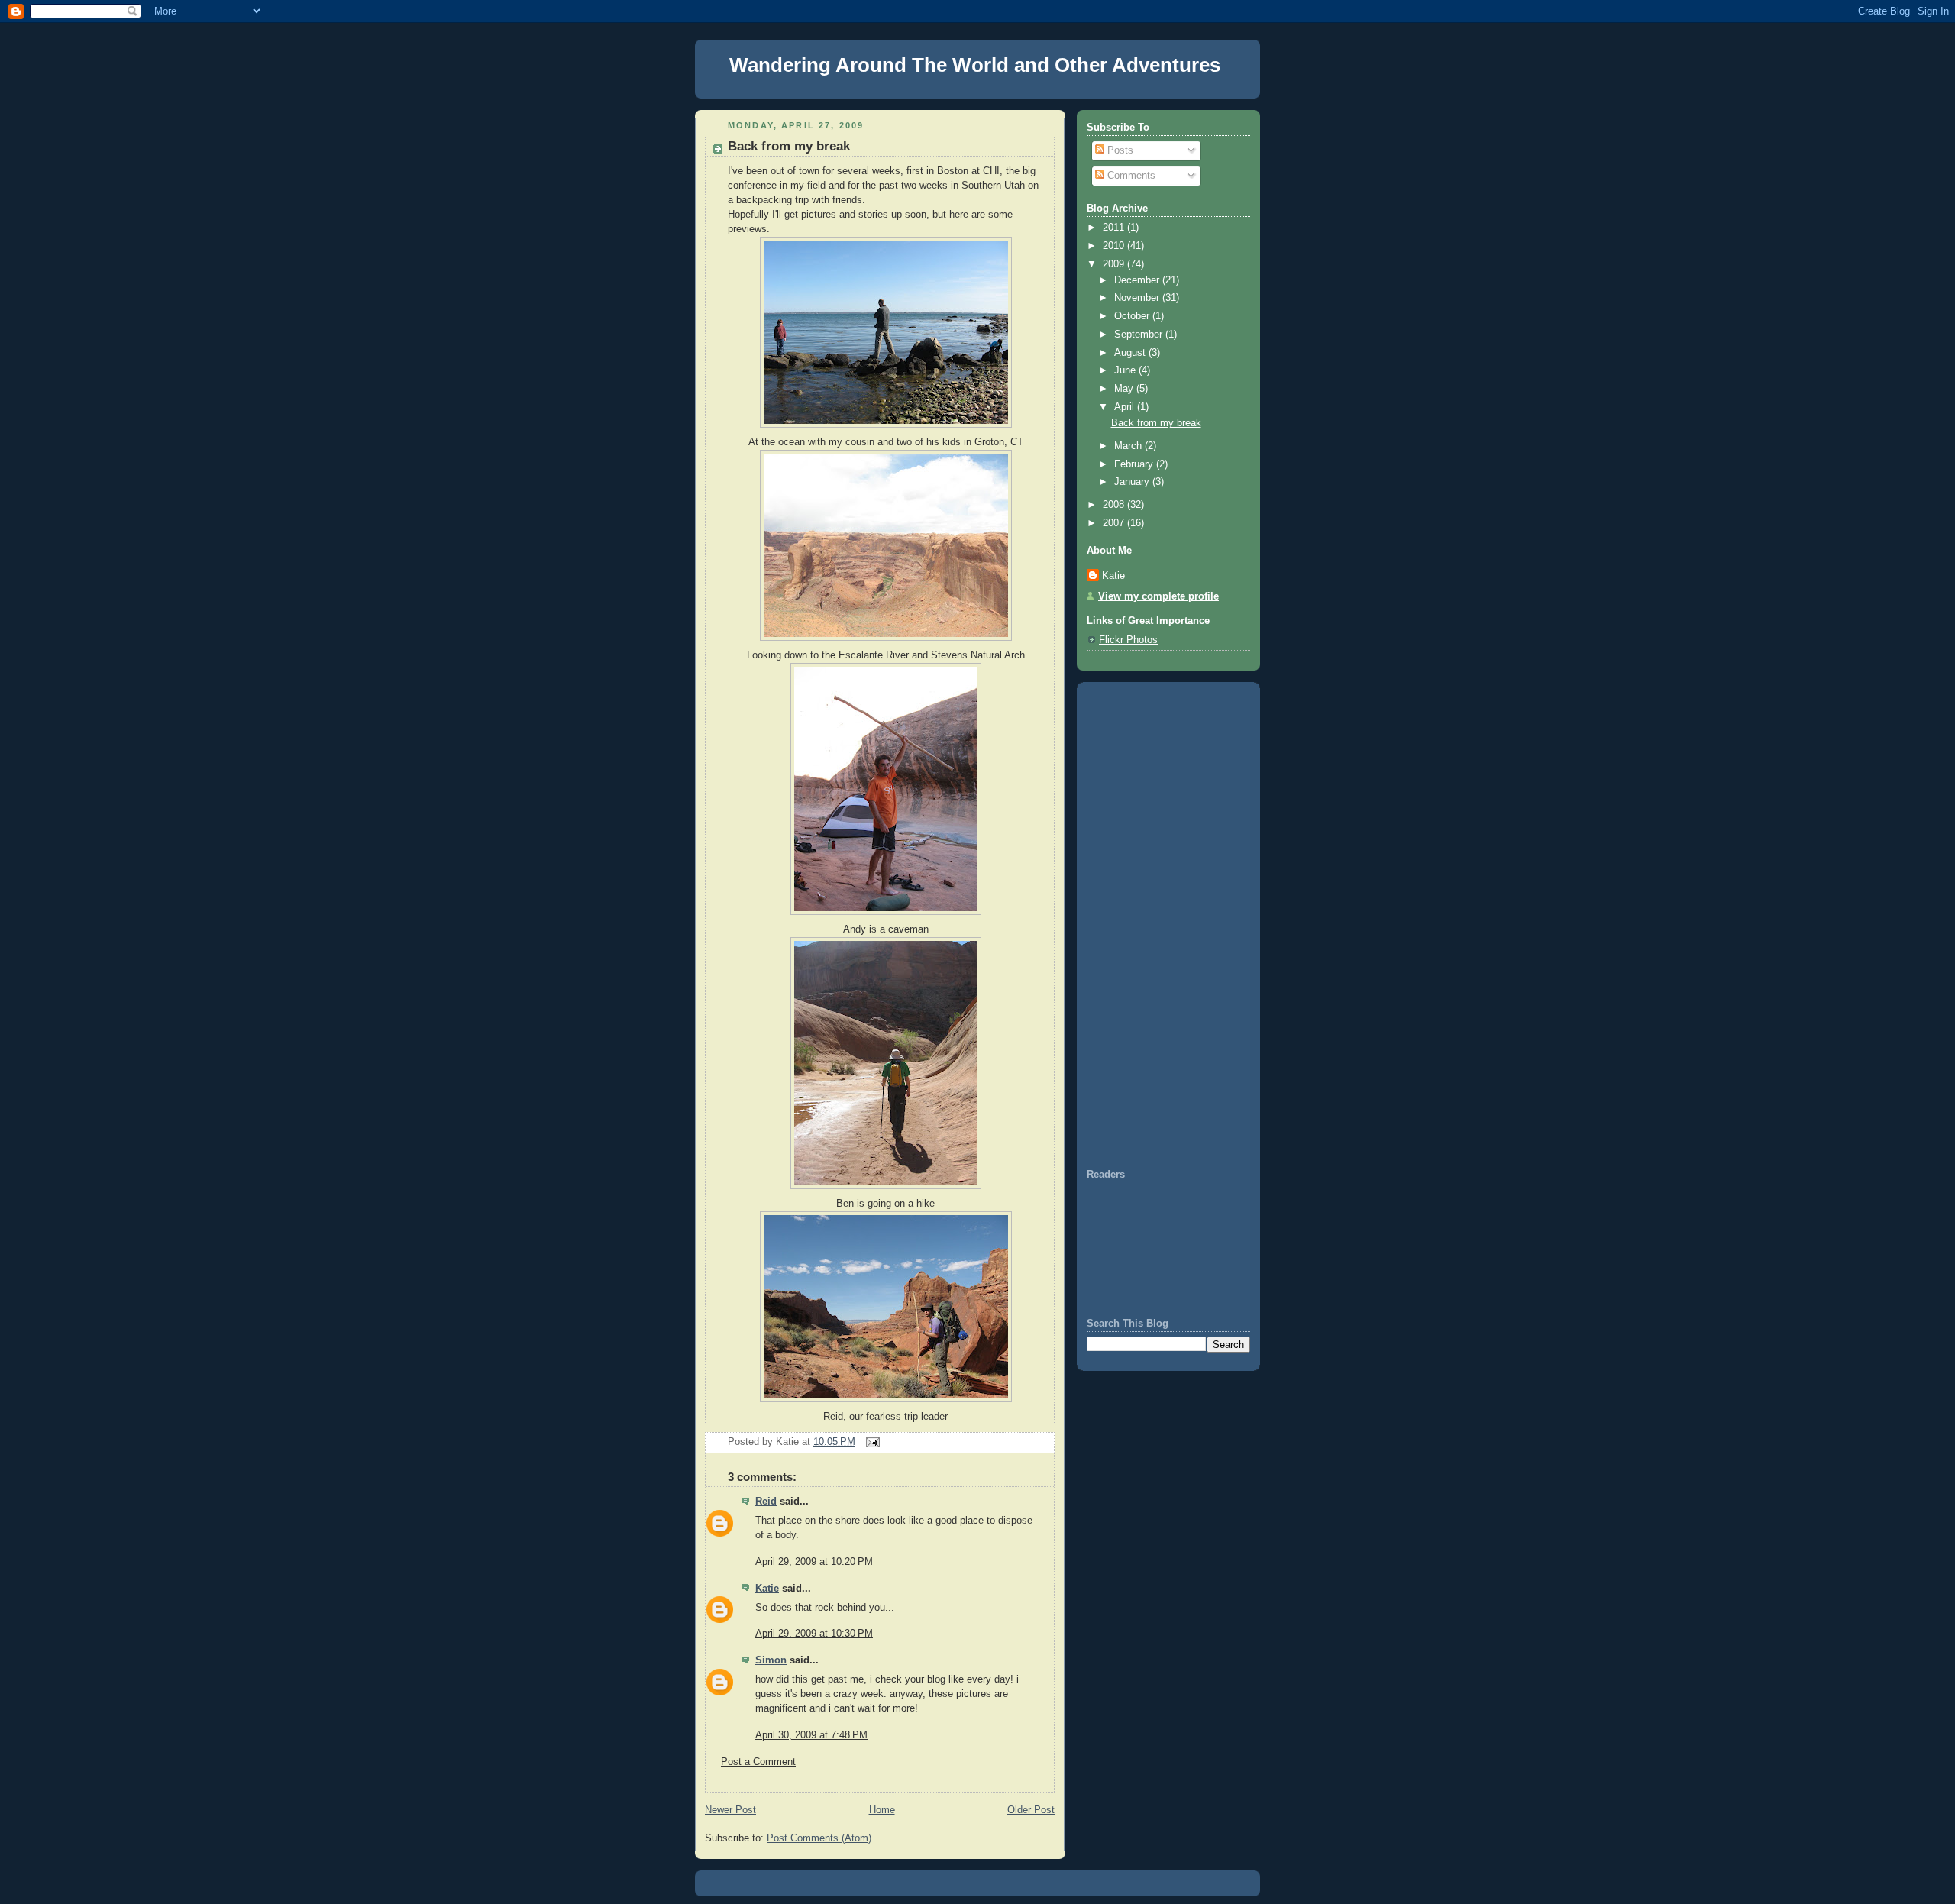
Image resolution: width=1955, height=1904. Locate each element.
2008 (1115, 505)
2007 (1115, 523)
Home (882, 1810)
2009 (1115, 264)
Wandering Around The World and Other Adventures (975, 65)
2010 (1115, 246)
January (1133, 482)
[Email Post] (871, 1442)
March (1129, 446)
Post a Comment (758, 1762)
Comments (1130, 176)
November (1138, 298)
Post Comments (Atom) (819, 1838)
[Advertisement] (1133, 923)
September (1140, 335)
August (1131, 353)
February (1135, 464)
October (1133, 316)
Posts (1119, 150)
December (1138, 280)
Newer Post (730, 1810)
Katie (767, 1589)
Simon (771, 1660)
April (1126, 407)
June (1126, 370)
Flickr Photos (1128, 640)
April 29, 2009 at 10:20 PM (814, 1562)
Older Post (1031, 1810)
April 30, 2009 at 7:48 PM (811, 1735)
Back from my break (789, 146)
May (1125, 389)
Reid (766, 1502)
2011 (1115, 228)
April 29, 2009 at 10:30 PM (814, 1634)
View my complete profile (1158, 596)
